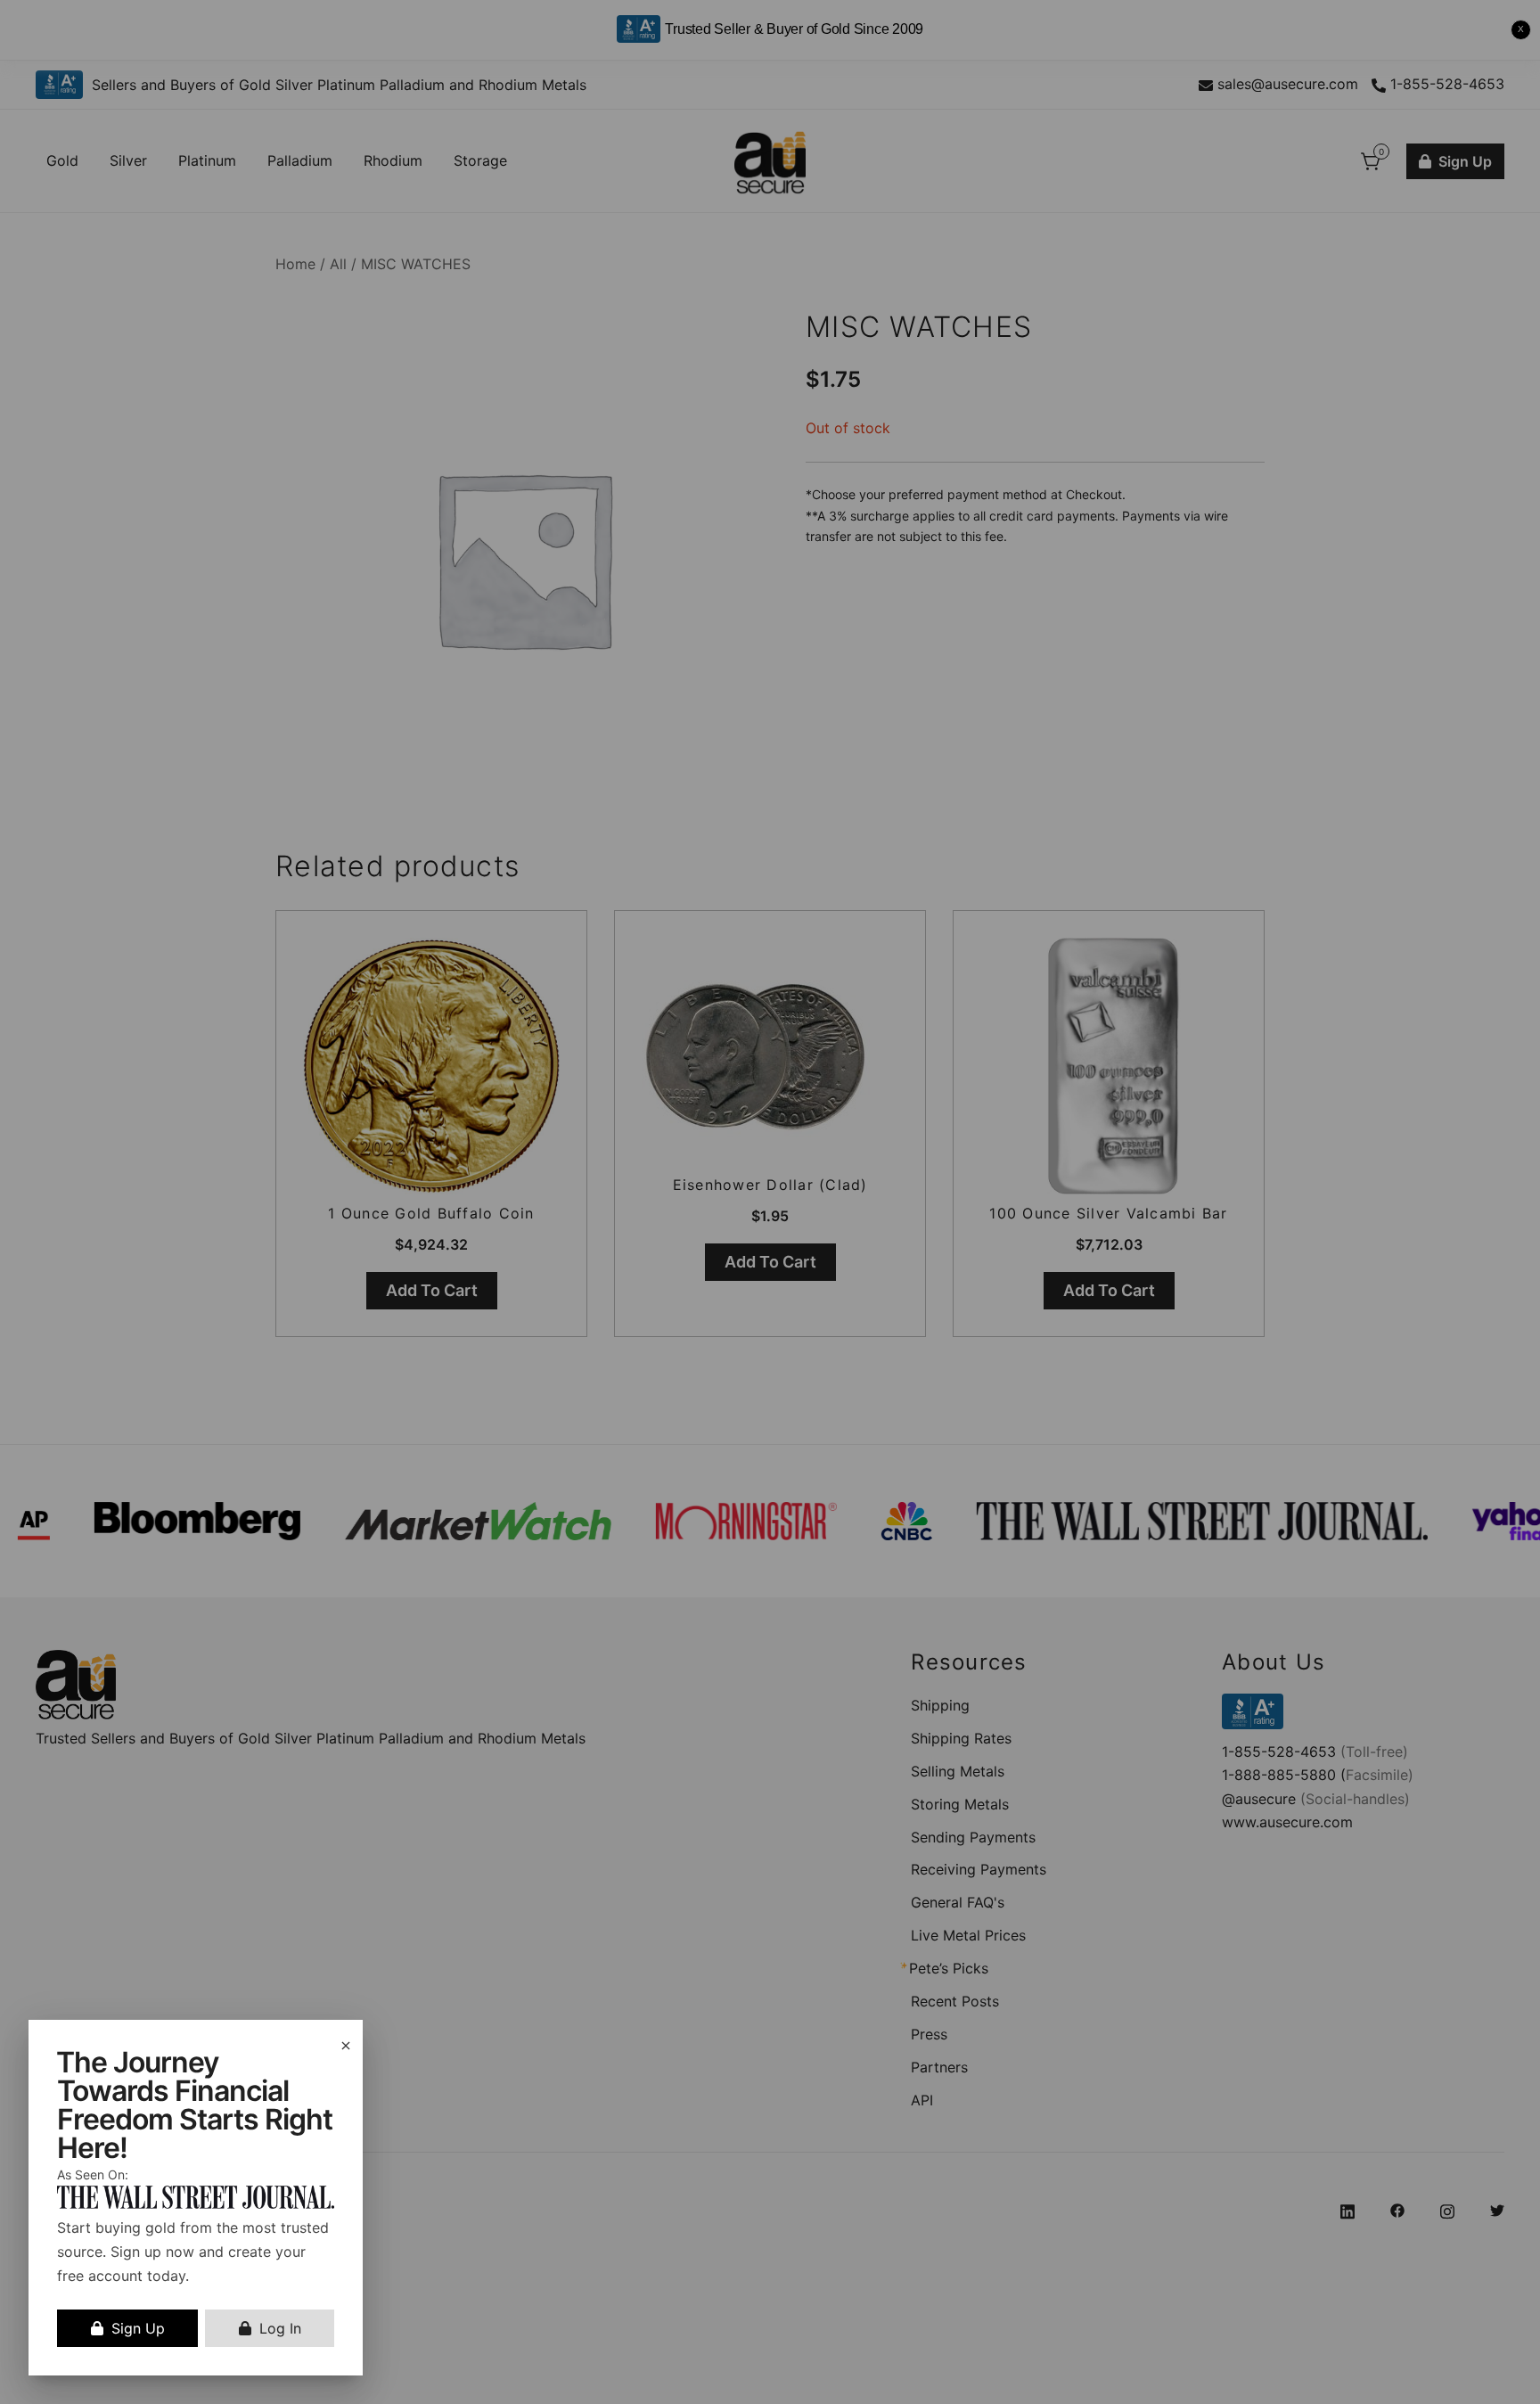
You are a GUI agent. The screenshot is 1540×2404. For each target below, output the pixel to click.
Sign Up (138, 2328)
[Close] (346, 2046)
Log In (280, 2328)
